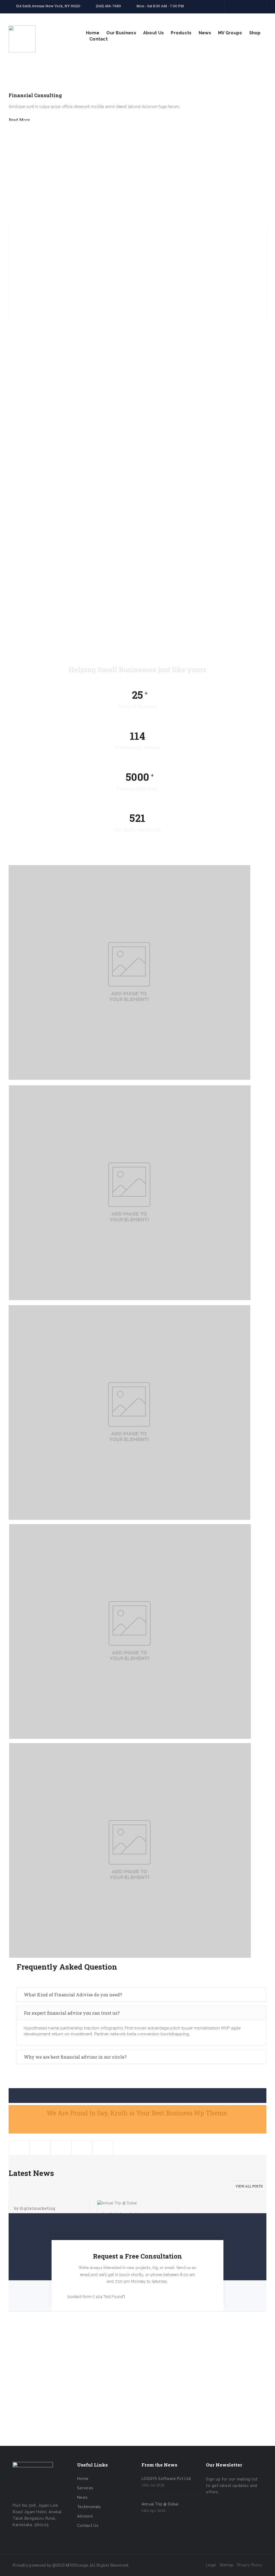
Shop (255, 33)
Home (93, 33)
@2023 (59, 2565)
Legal (211, 2565)
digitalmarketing (37, 2208)
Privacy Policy (250, 2565)
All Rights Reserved (109, 2565)
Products (181, 33)
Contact (99, 39)
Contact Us (88, 2526)
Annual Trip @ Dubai (160, 2504)
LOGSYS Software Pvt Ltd (166, 2479)
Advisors (85, 2516)
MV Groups (230, 33)
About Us (153, 33)
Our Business (121, 33)
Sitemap (227, 2565)
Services (85, 2488)
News (205, 33)
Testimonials (89, 2507)
